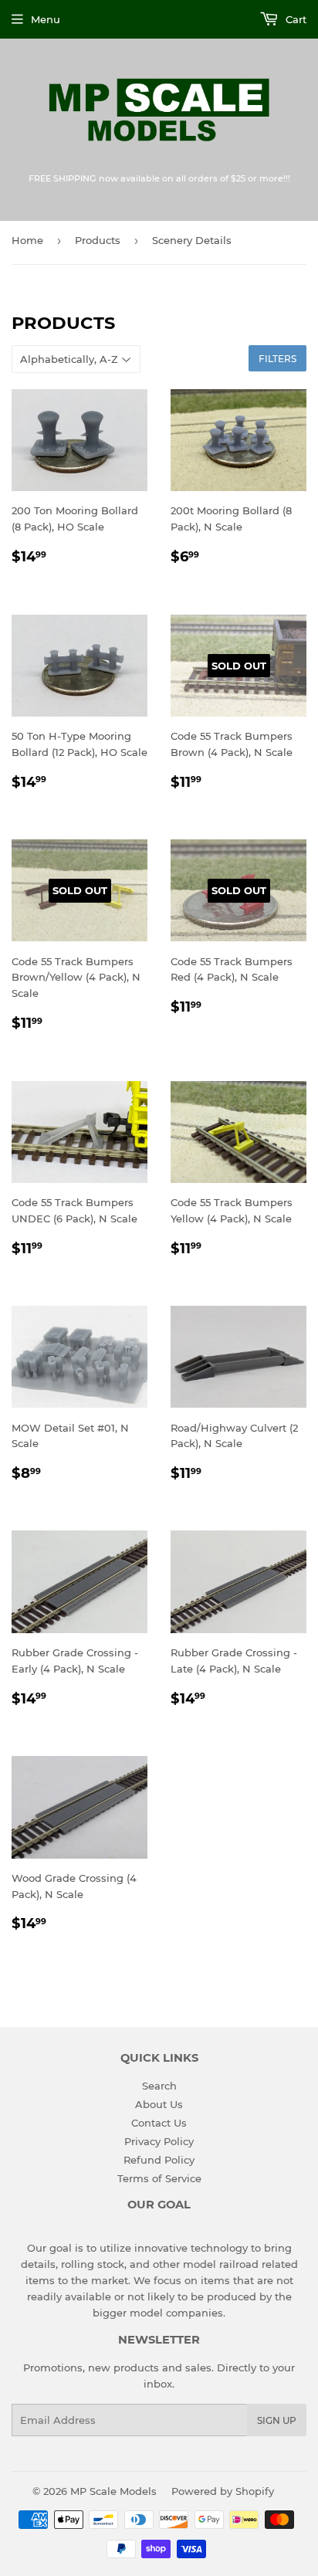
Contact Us (159, 2123)
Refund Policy (159, 2160)
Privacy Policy (159, 2141)
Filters (277, 359)
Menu (46, 19)
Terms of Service (159, 2178)
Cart (294, 19)
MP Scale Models (113, 2491)
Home (27, 240)
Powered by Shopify (223, 2491)
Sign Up (277, 2420)
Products (98, 240)
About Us (159, 2104)
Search (159, 2086)
